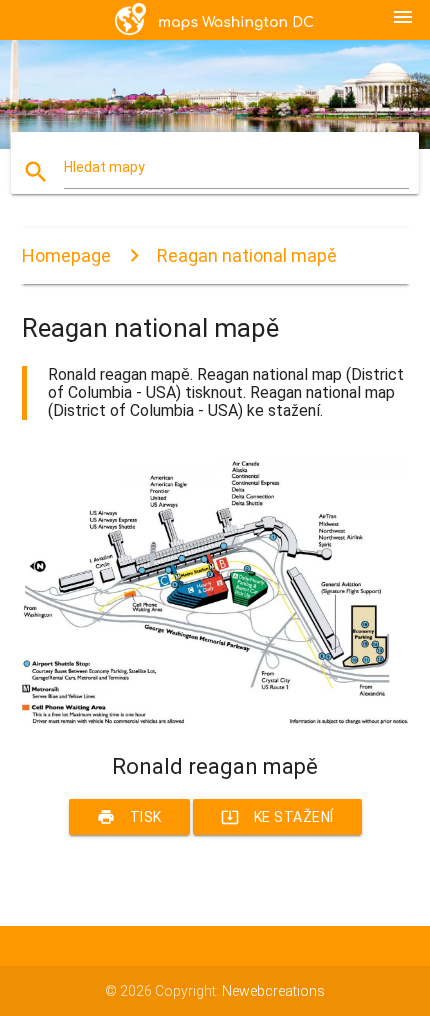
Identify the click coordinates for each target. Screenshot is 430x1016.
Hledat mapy (104, 167)
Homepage (66, 255)
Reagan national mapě (247, 255)
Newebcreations (273, 991)
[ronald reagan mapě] (215, 719)
